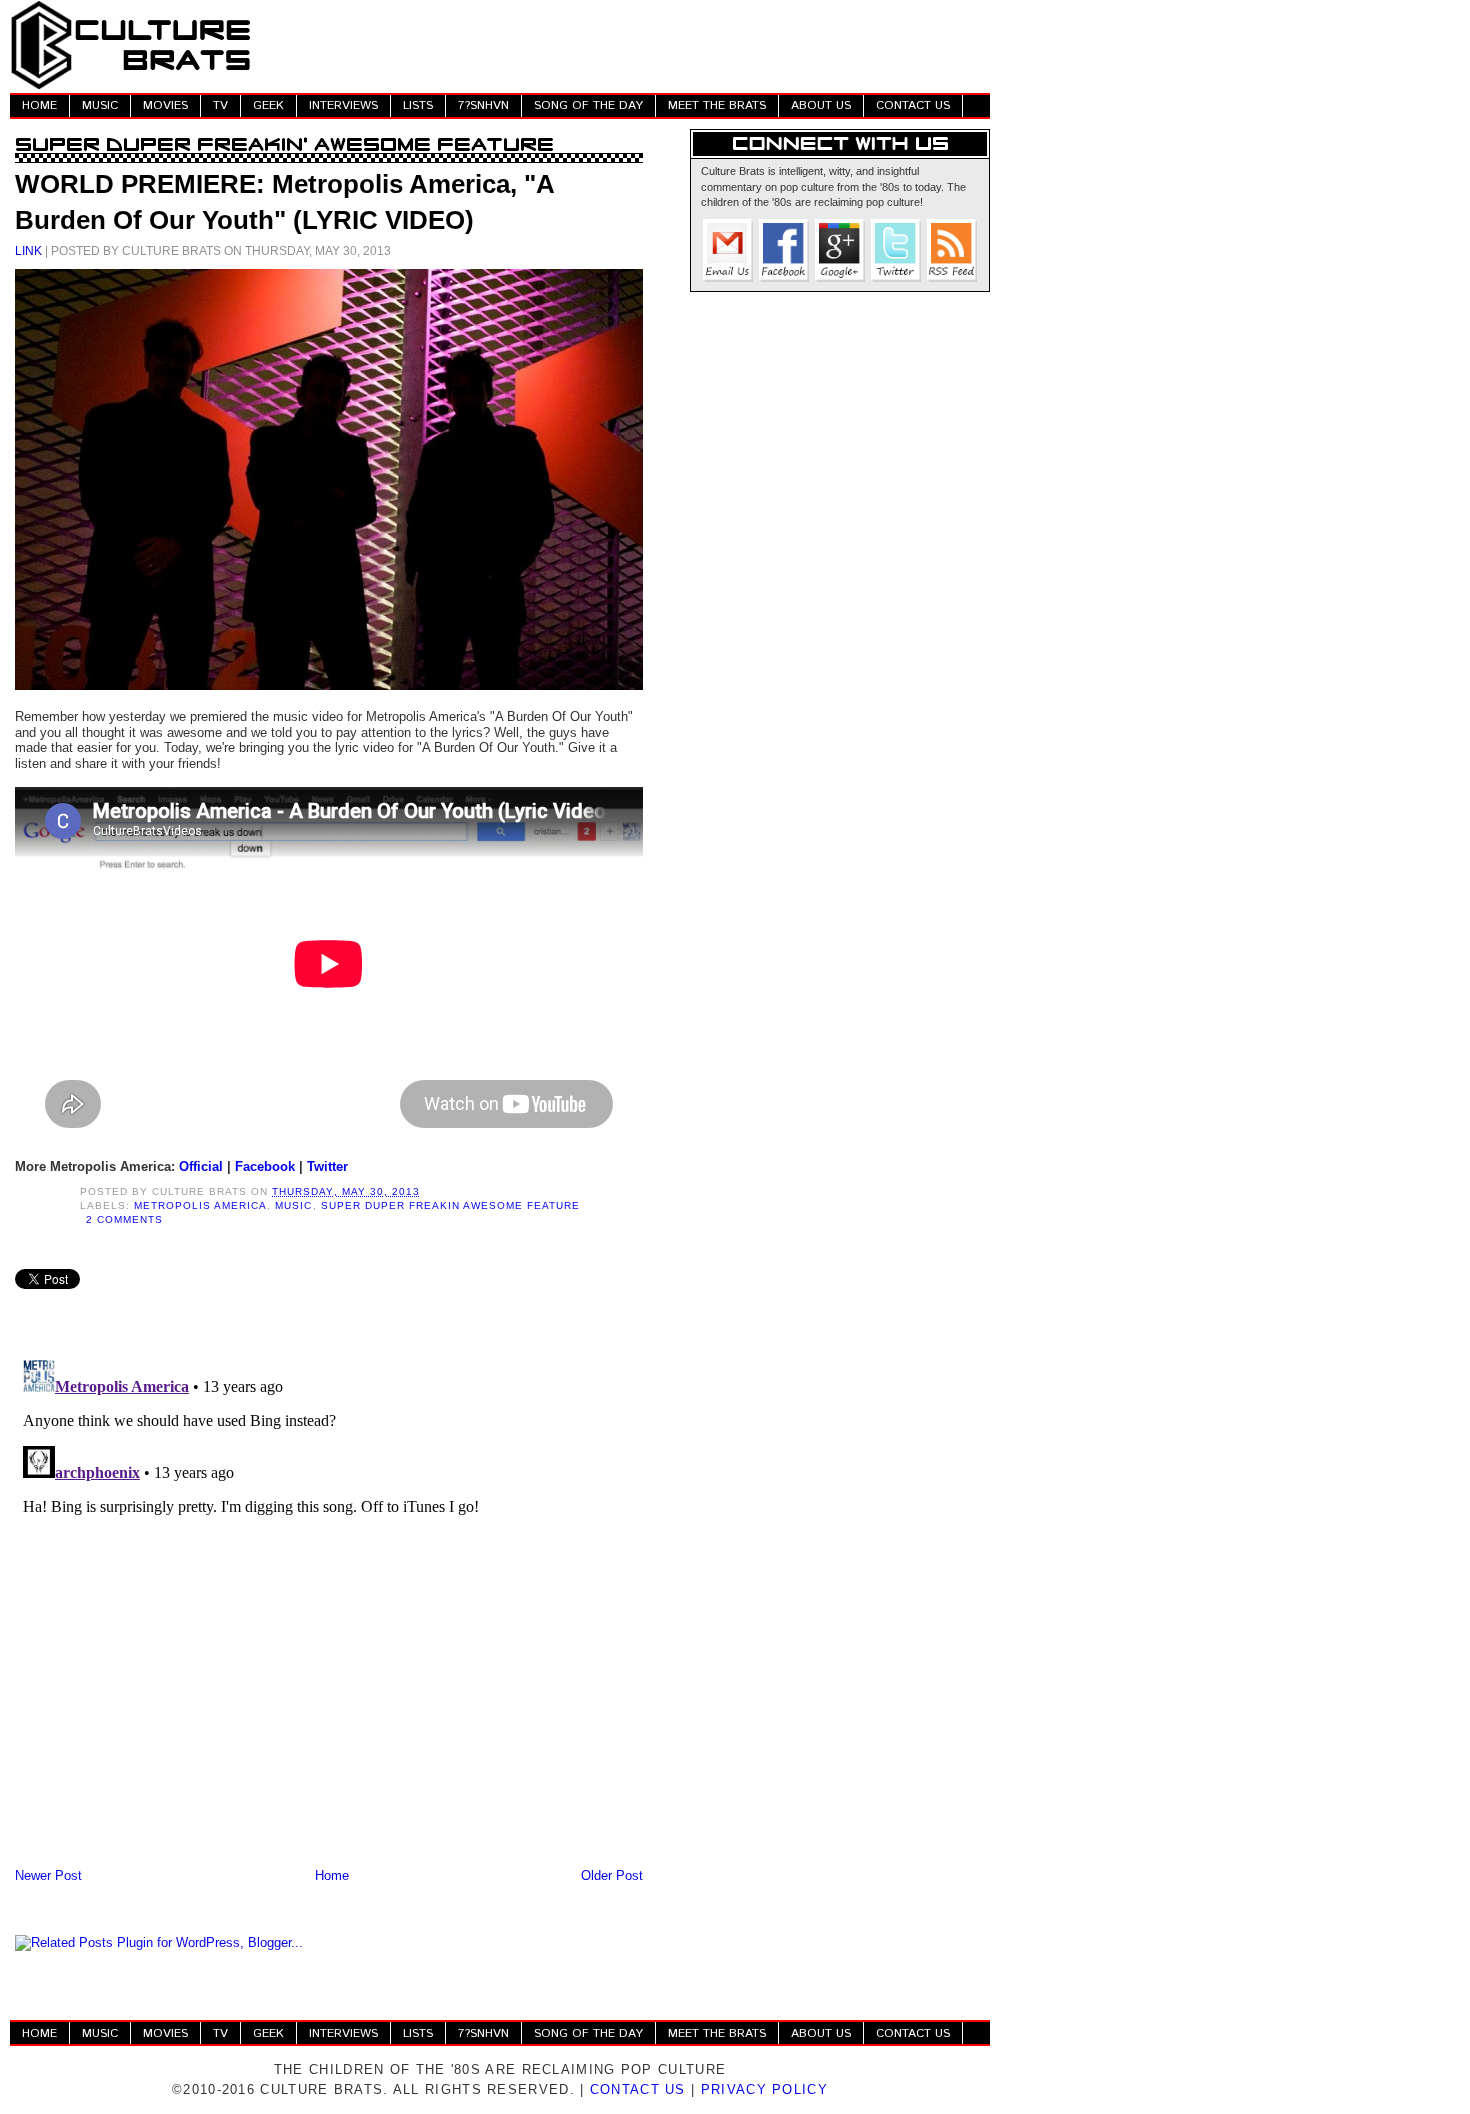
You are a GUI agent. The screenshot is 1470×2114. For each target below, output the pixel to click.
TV (220, 105)
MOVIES (165, 105)
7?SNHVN (483, 105)
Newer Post (48, 1875)
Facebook (265, 1166)
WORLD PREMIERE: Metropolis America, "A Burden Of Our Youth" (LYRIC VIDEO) (284, 202)
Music (293, 1205)
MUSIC (100, 105)
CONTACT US (913, 105)
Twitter (327, 1166)
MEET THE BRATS (717, 105)
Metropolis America (200, 1205)
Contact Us (638, 2089)
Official (201, 1166)
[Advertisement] (626, 45)
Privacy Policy (764, 2089)
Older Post (612, 1875)
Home (332, 1875)
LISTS (418, 105)
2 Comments (124, 1219)
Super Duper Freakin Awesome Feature (451, 1205)
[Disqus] (329, 1602)
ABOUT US (821, 105)
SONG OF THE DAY (588, 105)
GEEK (268, 105)
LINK (28, 250)
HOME (39, 105)
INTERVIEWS (343, 105)
